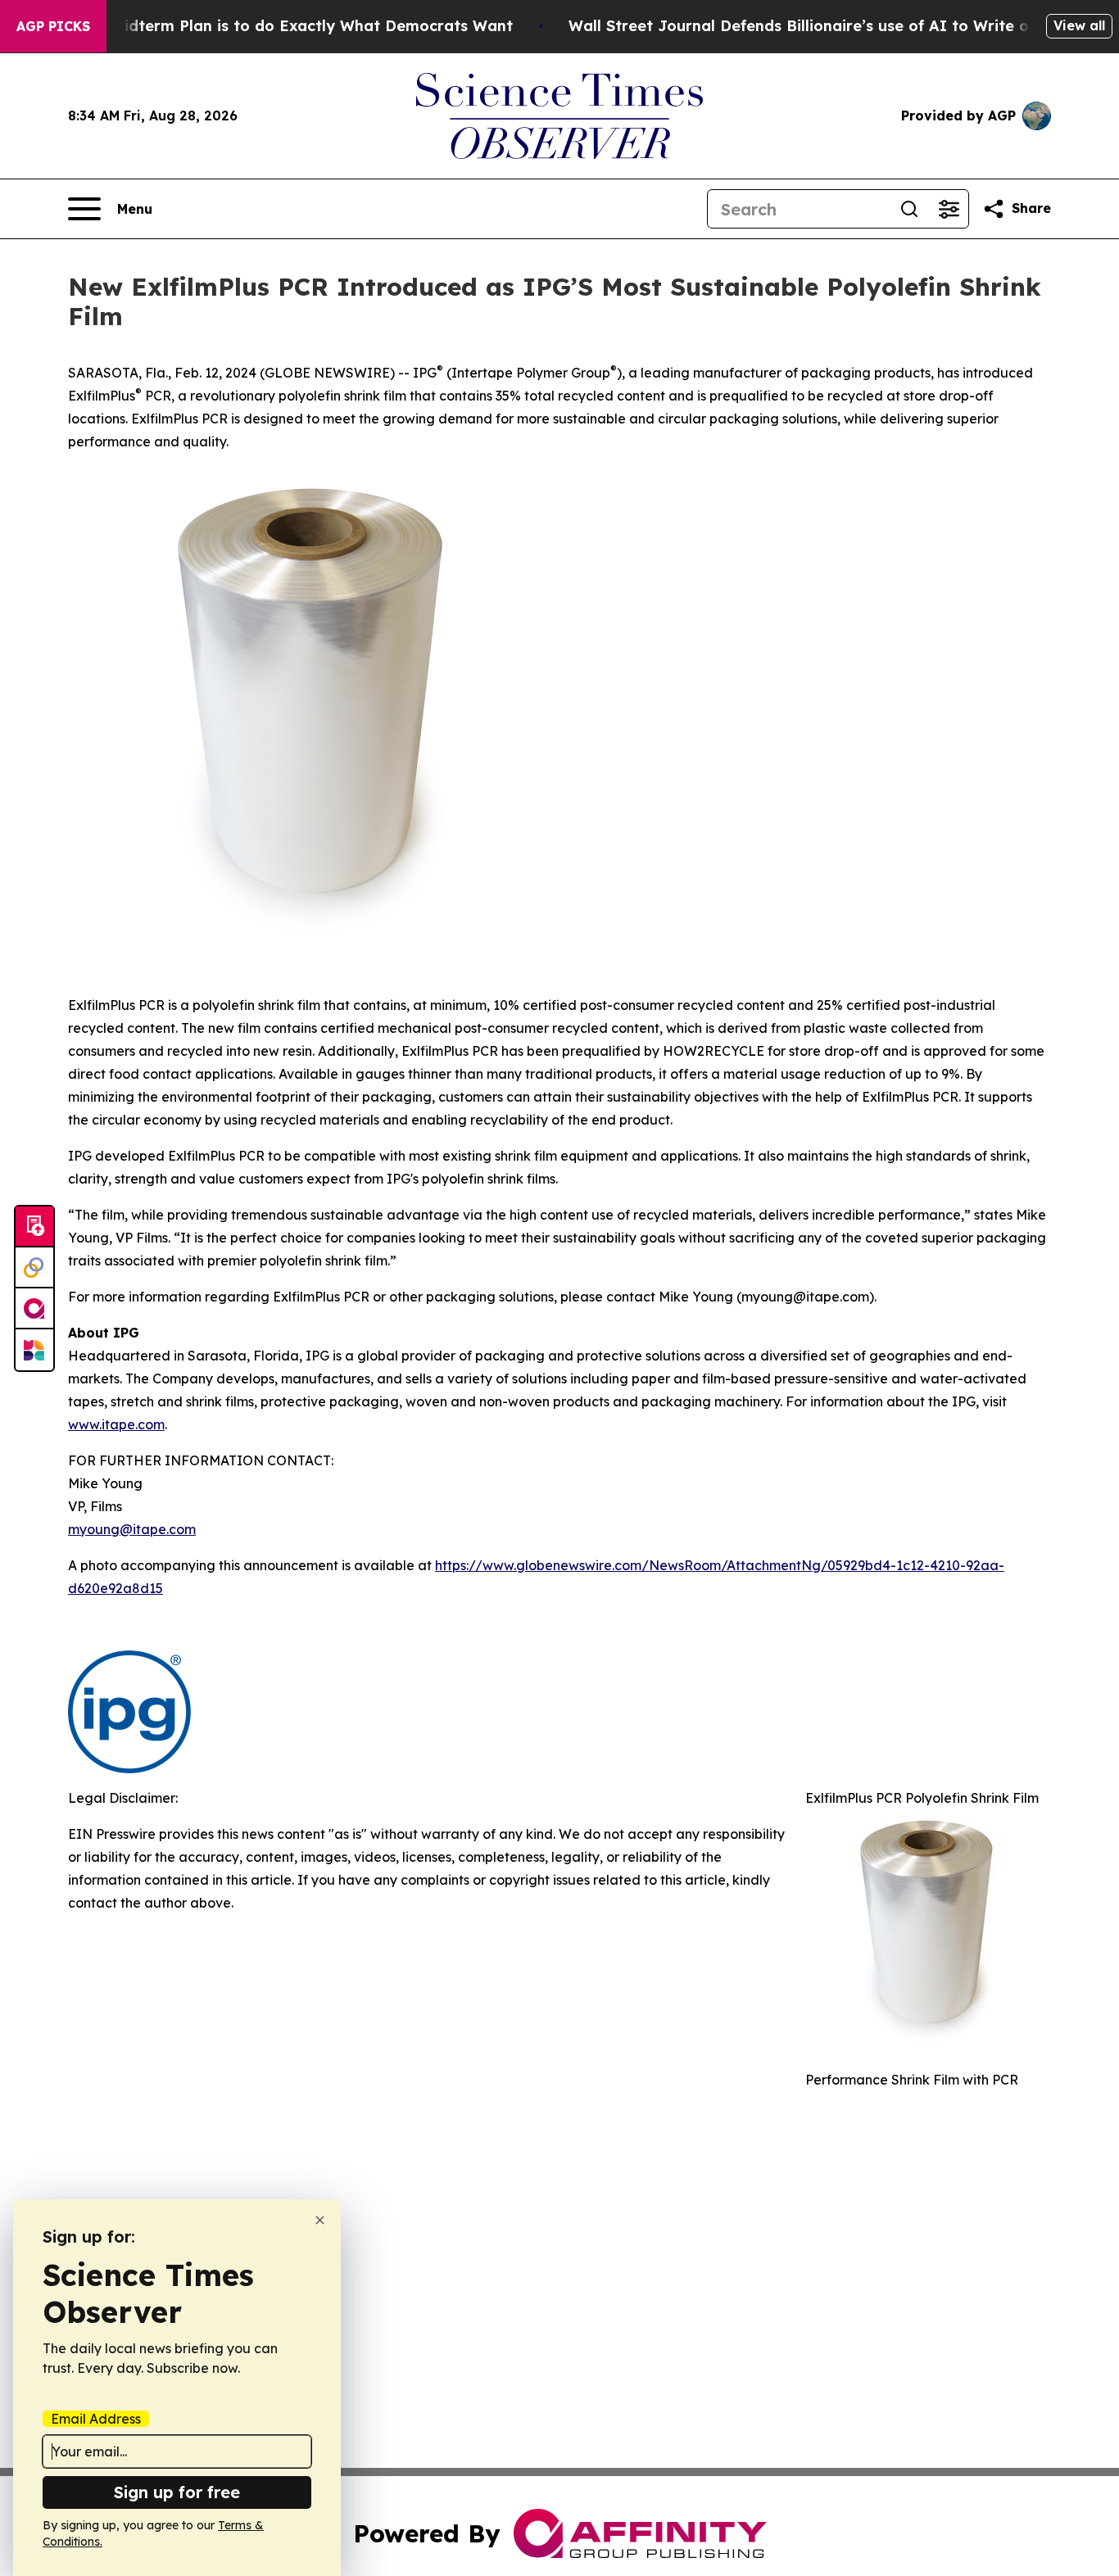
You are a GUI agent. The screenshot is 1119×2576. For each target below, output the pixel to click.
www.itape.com (116, 1424)
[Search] (909, 209)
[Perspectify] (34, 1268)
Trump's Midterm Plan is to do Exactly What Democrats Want (280, 26)
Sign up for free (177, 2492)
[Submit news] (34, 1227)
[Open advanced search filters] (949, 209)
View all (1079, 25)
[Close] (320, 2220)
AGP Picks (53, 26)
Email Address (96, 2419)
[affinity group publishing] (34, 1309)
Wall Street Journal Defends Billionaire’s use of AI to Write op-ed (816, 26)
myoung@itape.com (132, 1529)
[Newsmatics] (34, 1350)
